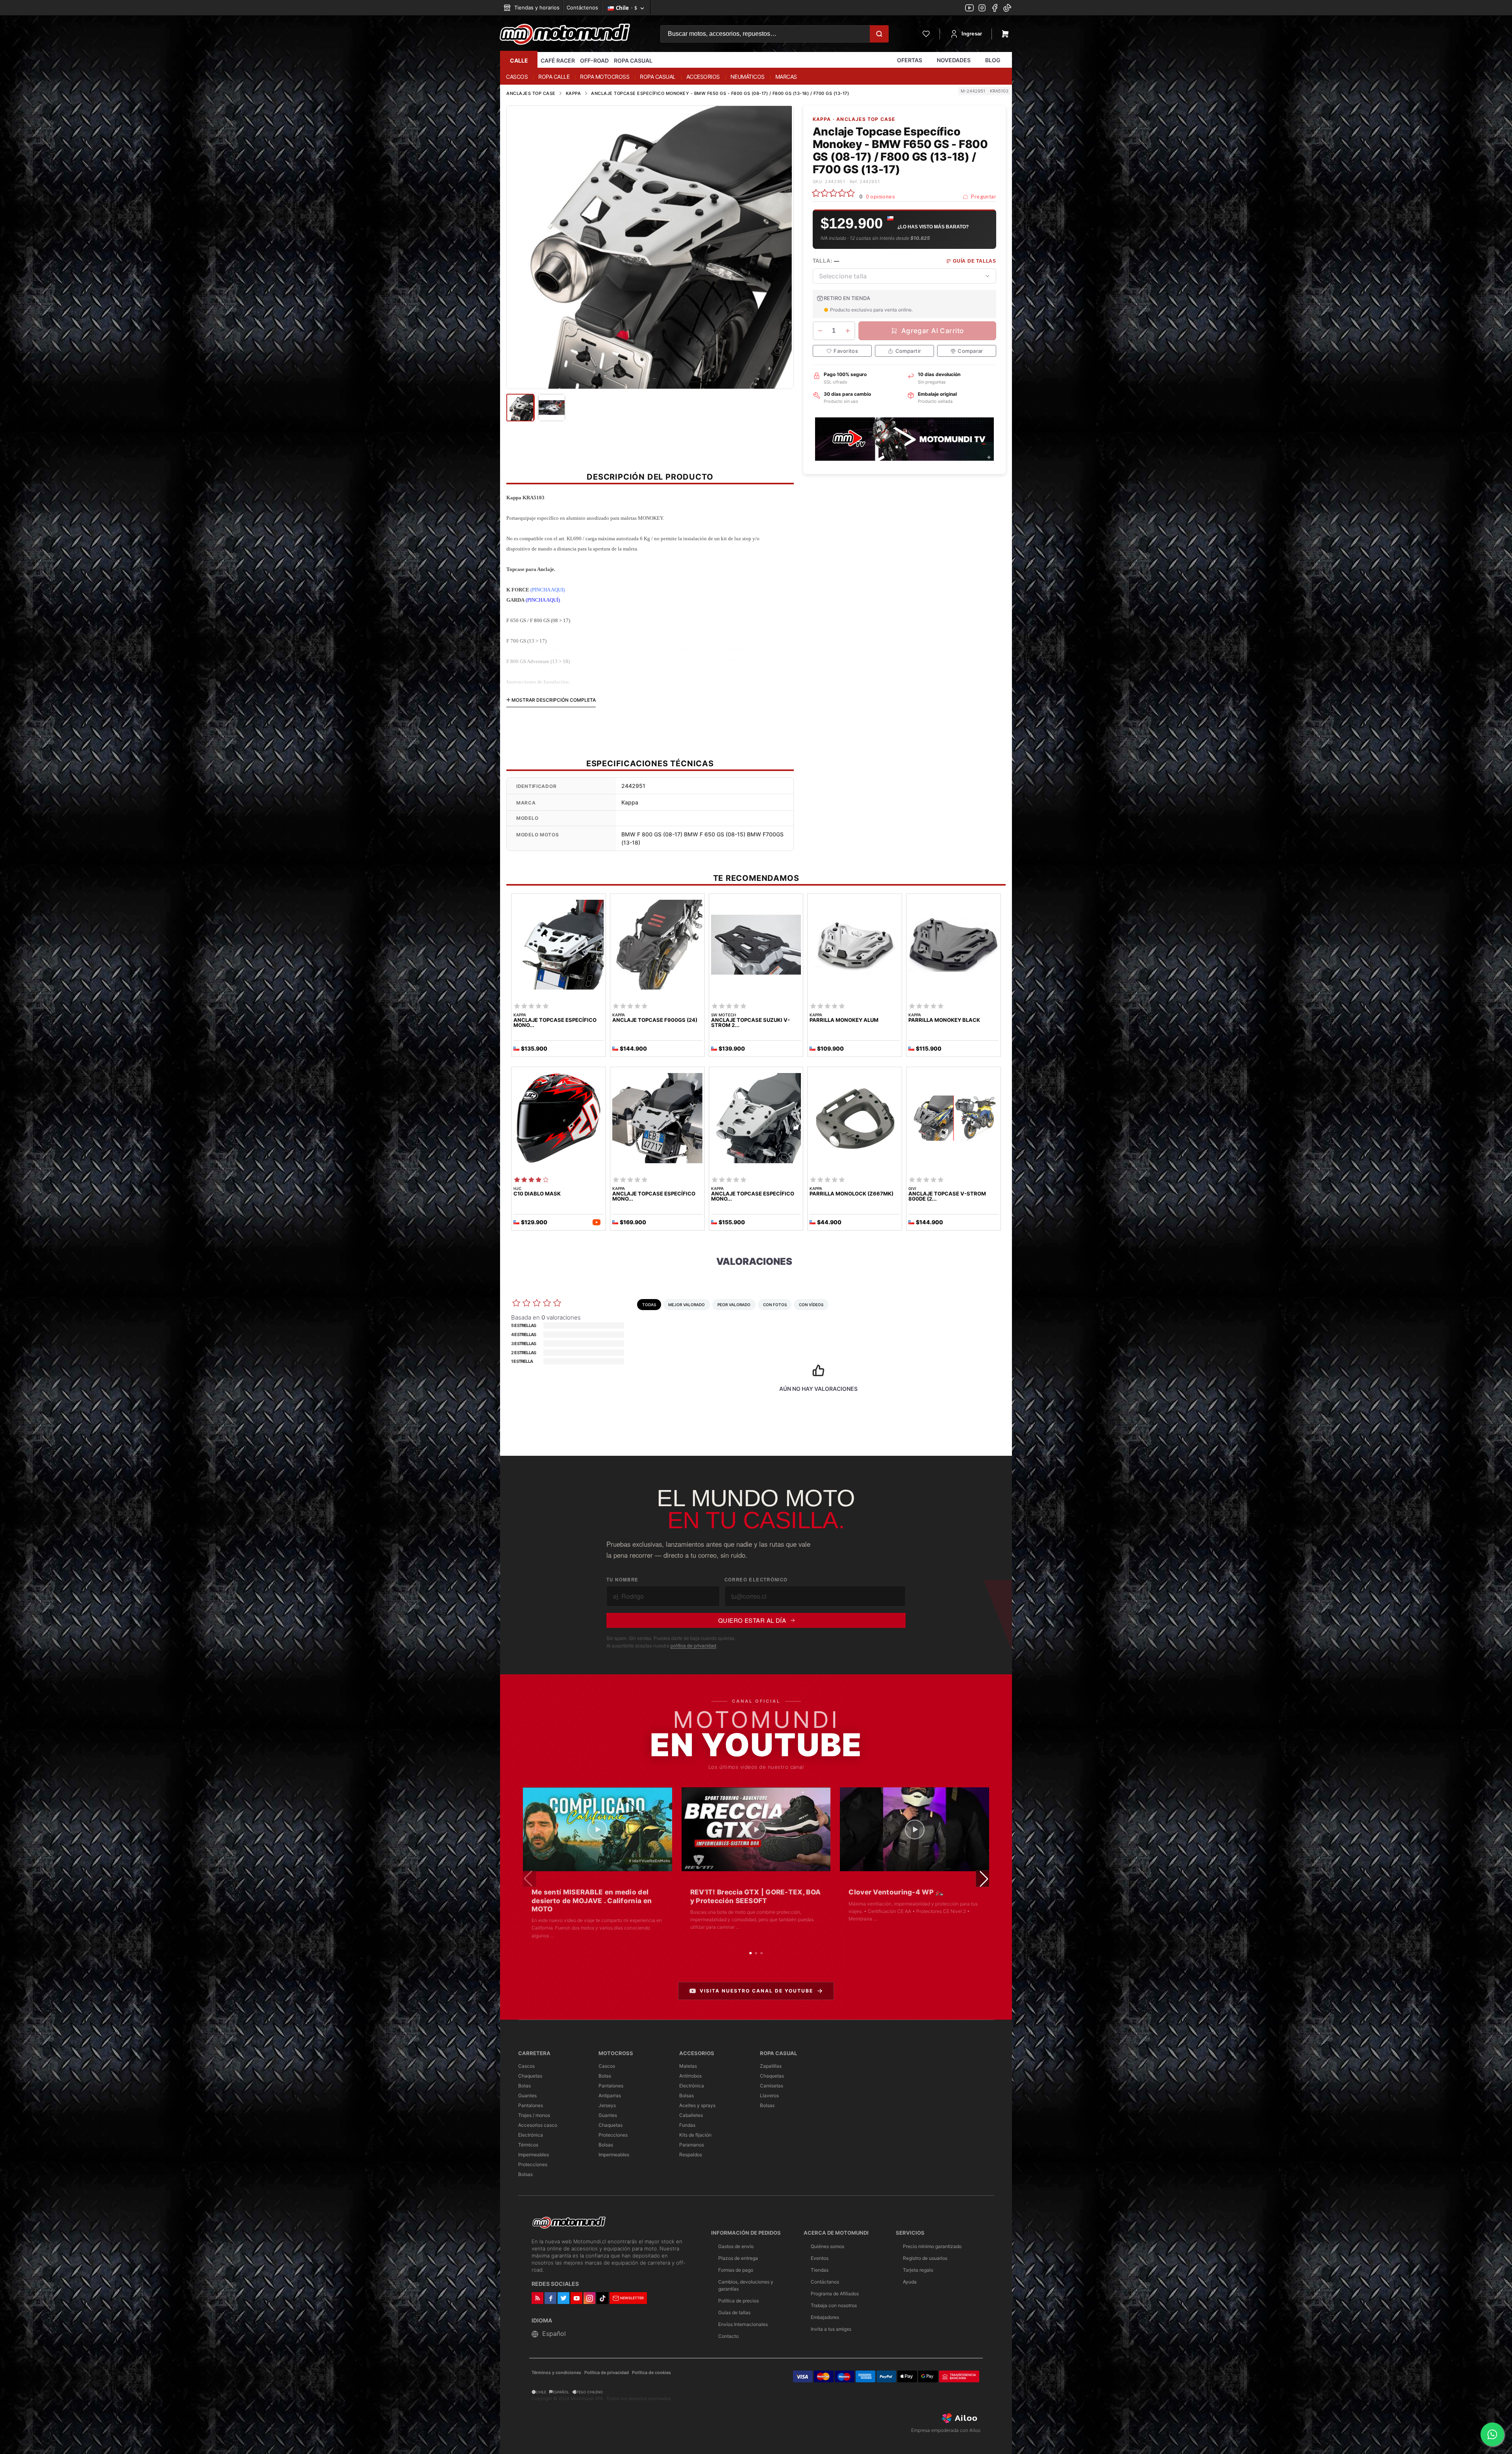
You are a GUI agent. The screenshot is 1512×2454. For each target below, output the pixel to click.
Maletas (688, 2066)
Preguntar (983, 197)
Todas (649, 1305)
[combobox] (904, 276)
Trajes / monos (534, 2115)
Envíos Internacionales (743, 2324)
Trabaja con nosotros (834, 2305)
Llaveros (769, 2095)
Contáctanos (825, 2282)
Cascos (526, 2066)
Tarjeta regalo (918, 2270)
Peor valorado (734, 1305)
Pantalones (531, 2105)
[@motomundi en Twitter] (1007, 9)
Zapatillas (771, 2066)
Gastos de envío (736, 2246)
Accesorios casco (538, 2125)
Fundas (687, 2125)
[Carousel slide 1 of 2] (646, 379)
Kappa (573, 93)
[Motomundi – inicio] (565, 34)
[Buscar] (879, 34)
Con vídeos (811, 1305)
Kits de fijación (695, 2135)
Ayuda (910, 2282)
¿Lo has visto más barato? (933, 227)
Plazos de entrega (738, 2258)
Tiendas (820, 2270)
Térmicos (528, 2145)
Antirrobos (690, 2076)
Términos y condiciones (556, 2373)
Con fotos (775, 1305)
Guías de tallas (734, 2312)
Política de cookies (651, 2373)
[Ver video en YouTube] (598, 1829)
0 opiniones (880, 197)
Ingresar (972, 34)
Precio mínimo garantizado (932, 2246)
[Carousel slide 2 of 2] (654, 379)
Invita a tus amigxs (831, 2329)
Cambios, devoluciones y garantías (746, 2285)
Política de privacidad (607, 2373)
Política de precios (738, 2301)
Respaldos (691, 2155)
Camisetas (772, 2086)
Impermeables (534, 2155)
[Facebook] (995, 9)
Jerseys (607, 2105)
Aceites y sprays (697, 2105)
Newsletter (632, 2298)
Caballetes (691, 2115)
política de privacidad (693, 1645)
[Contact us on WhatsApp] (1492, 2434)
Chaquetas (530, 2076)
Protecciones (533, 2164)
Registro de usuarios (925, 2258)
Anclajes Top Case (531, 93)
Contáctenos (582, 7)
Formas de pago (736, 2270)
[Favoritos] (926, 34)
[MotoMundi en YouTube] (969, 9)
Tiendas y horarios (536, 7)
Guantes (527, 2095)
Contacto (728, 2336)
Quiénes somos (827, 2246)
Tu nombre (622, 1580)
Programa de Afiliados (835, 2294)
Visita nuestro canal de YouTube (756, 1991)
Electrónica (531, 2135)
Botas (524, 2086)
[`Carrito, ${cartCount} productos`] (1005, 34)
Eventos (820, 2258)
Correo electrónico (756, 1580)
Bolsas (525, 2174)
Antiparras (610, 2095)
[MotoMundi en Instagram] (982, 9)
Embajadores (825, 2317)
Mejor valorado (687, 1305)
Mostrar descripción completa (553, 700)
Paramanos (692, 2145)
